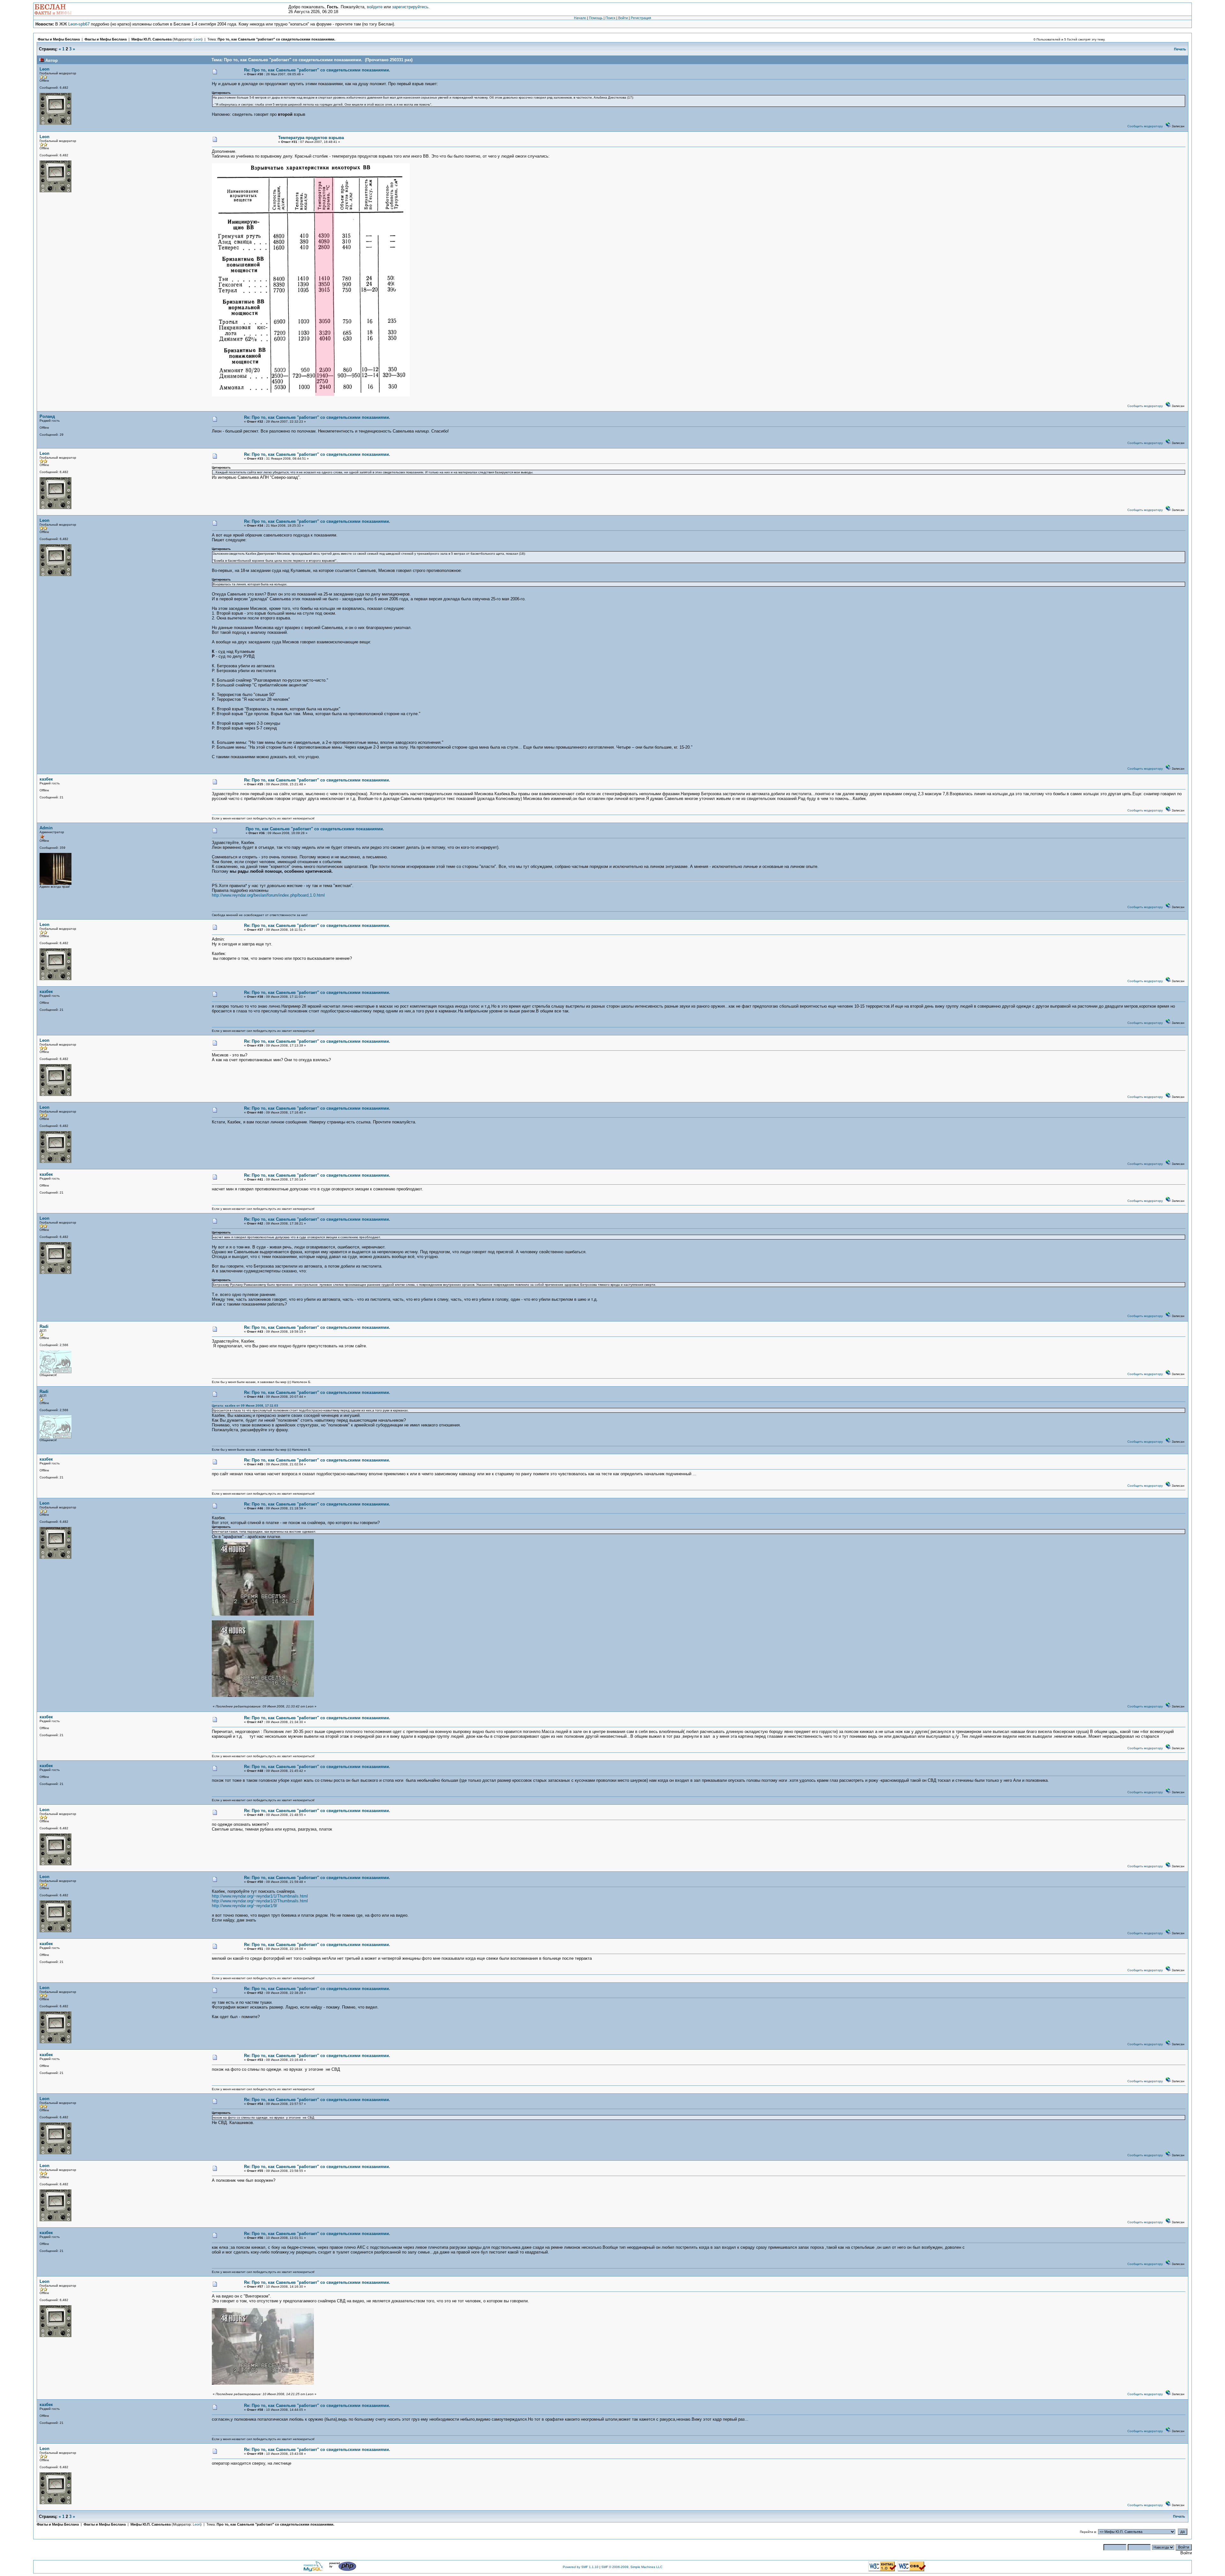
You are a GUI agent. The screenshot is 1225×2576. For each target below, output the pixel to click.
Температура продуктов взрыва (311, 138)
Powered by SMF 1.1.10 (581, 2567)
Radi (44, 1326)
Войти (623, 18)
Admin (46, 828)
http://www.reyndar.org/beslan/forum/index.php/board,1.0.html (268, 895)
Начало (580, 18)
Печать (1180, 49)
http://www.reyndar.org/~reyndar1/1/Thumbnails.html (260, 1896)
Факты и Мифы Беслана (59, 39)
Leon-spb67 (79, 24)
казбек (46, 779)
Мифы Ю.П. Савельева (152, 39)
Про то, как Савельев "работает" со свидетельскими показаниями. (276, 39)
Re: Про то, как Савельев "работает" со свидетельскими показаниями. (317, 70)
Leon (197, 39)
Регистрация (641, 18)
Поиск (610, 18)
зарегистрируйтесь (410, 7)
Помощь (596, 18)
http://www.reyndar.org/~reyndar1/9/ (245, 1906)
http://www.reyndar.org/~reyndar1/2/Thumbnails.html (260, 1901)
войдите (375, 7)
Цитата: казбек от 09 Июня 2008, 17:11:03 (245, 1406)
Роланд (47, 416)
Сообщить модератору (1145, 126)
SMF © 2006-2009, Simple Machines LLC (632, 2567)
